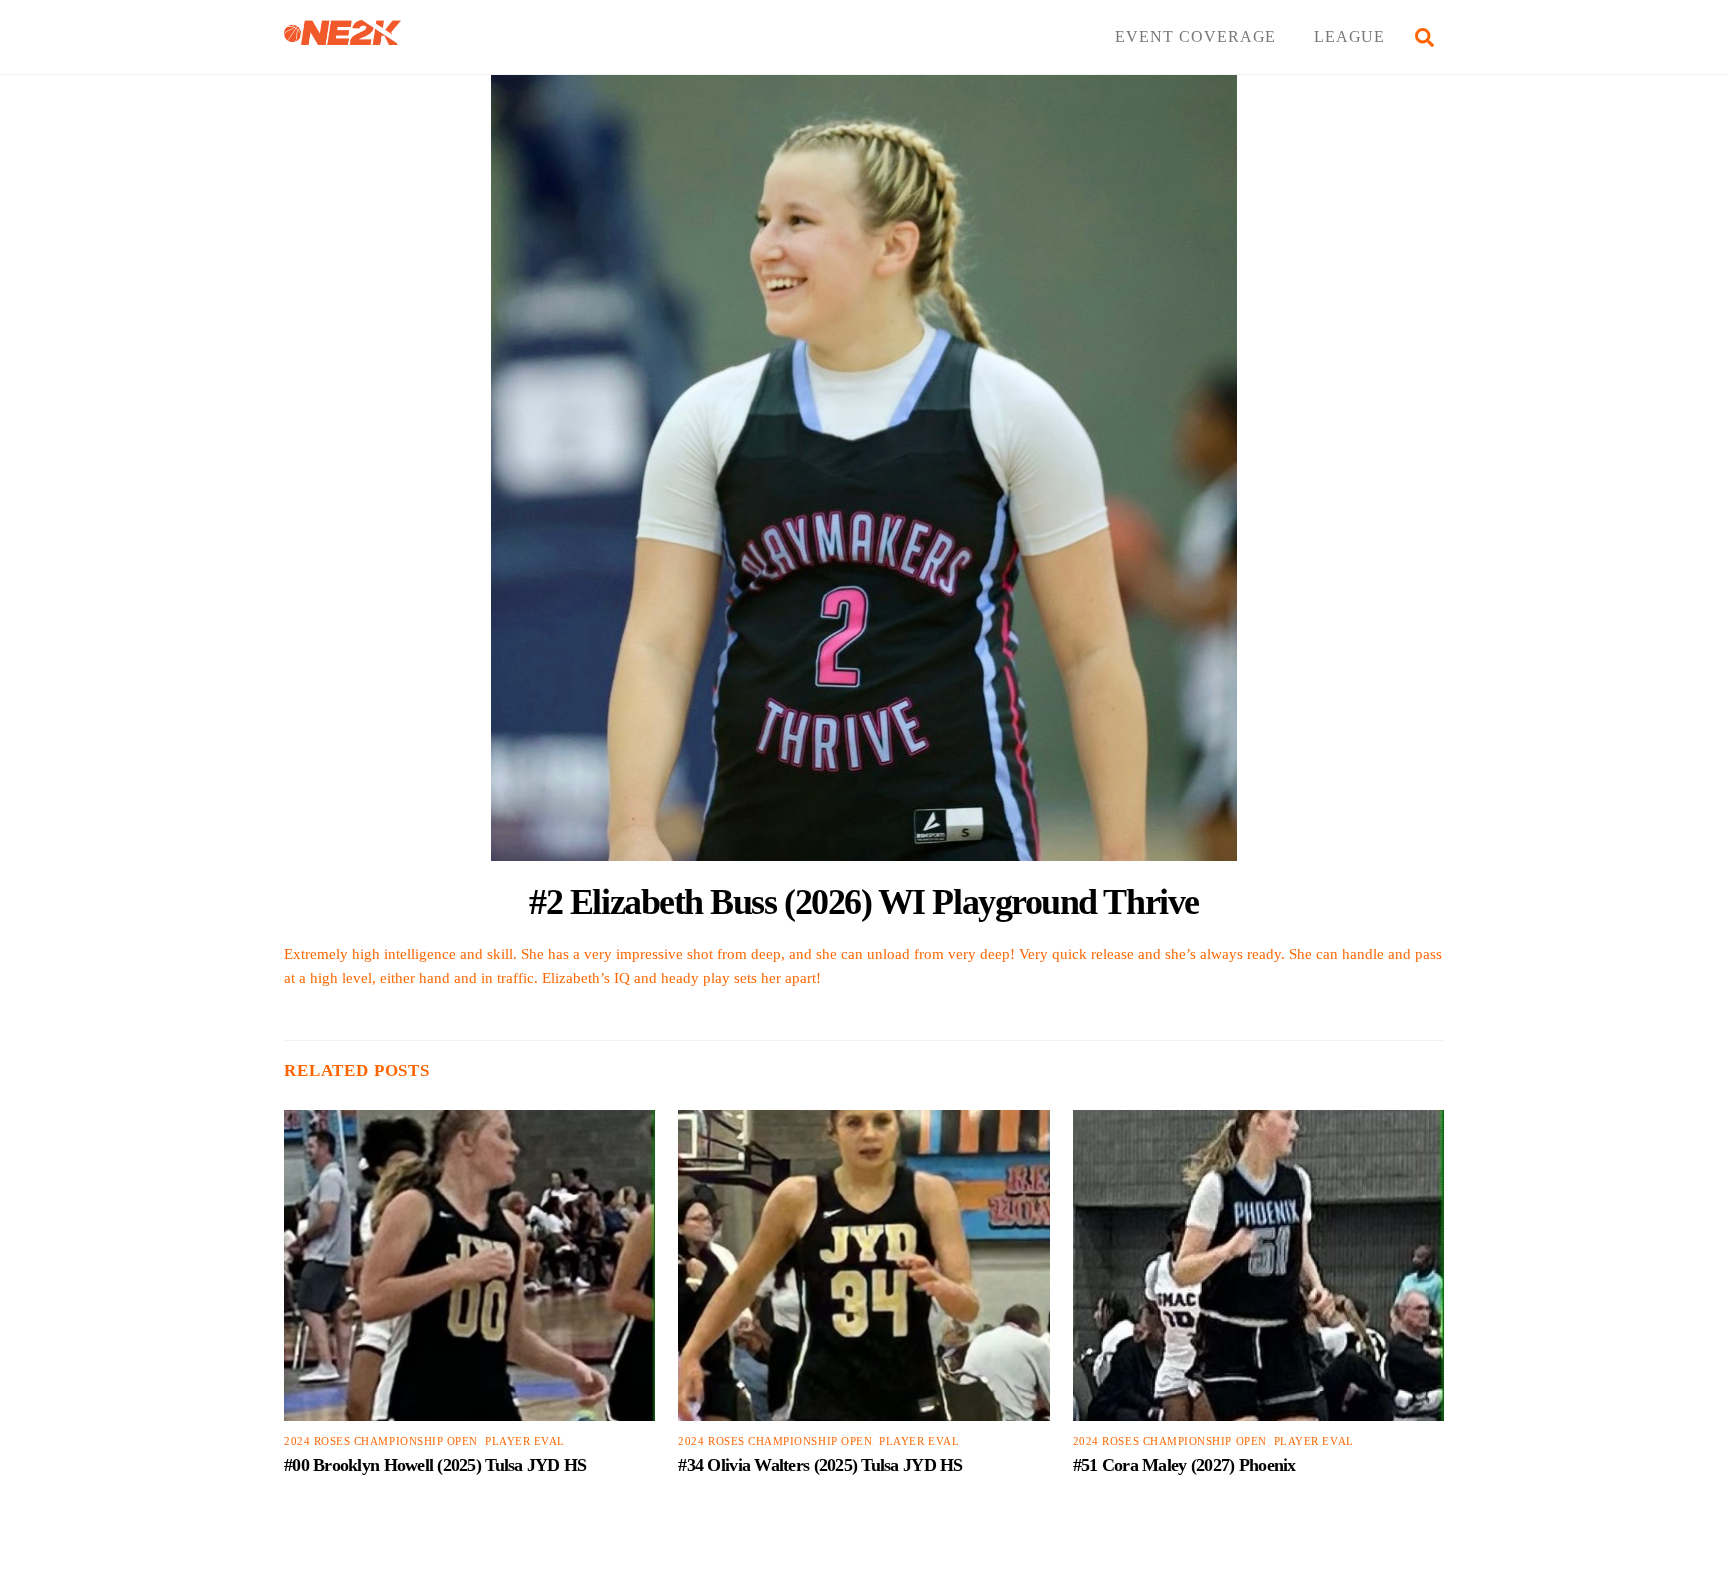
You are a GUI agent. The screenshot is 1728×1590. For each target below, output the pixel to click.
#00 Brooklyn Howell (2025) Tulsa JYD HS (435, 1465)
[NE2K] (342, 36)
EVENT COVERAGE (1195, 36)
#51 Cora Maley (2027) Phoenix (1184, 1465)
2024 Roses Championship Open (381, 1441)
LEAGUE (1350, 36)
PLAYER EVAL (525, 1441)
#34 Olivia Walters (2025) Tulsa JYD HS (820, 1465)
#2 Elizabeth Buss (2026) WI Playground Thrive (863, 901)
